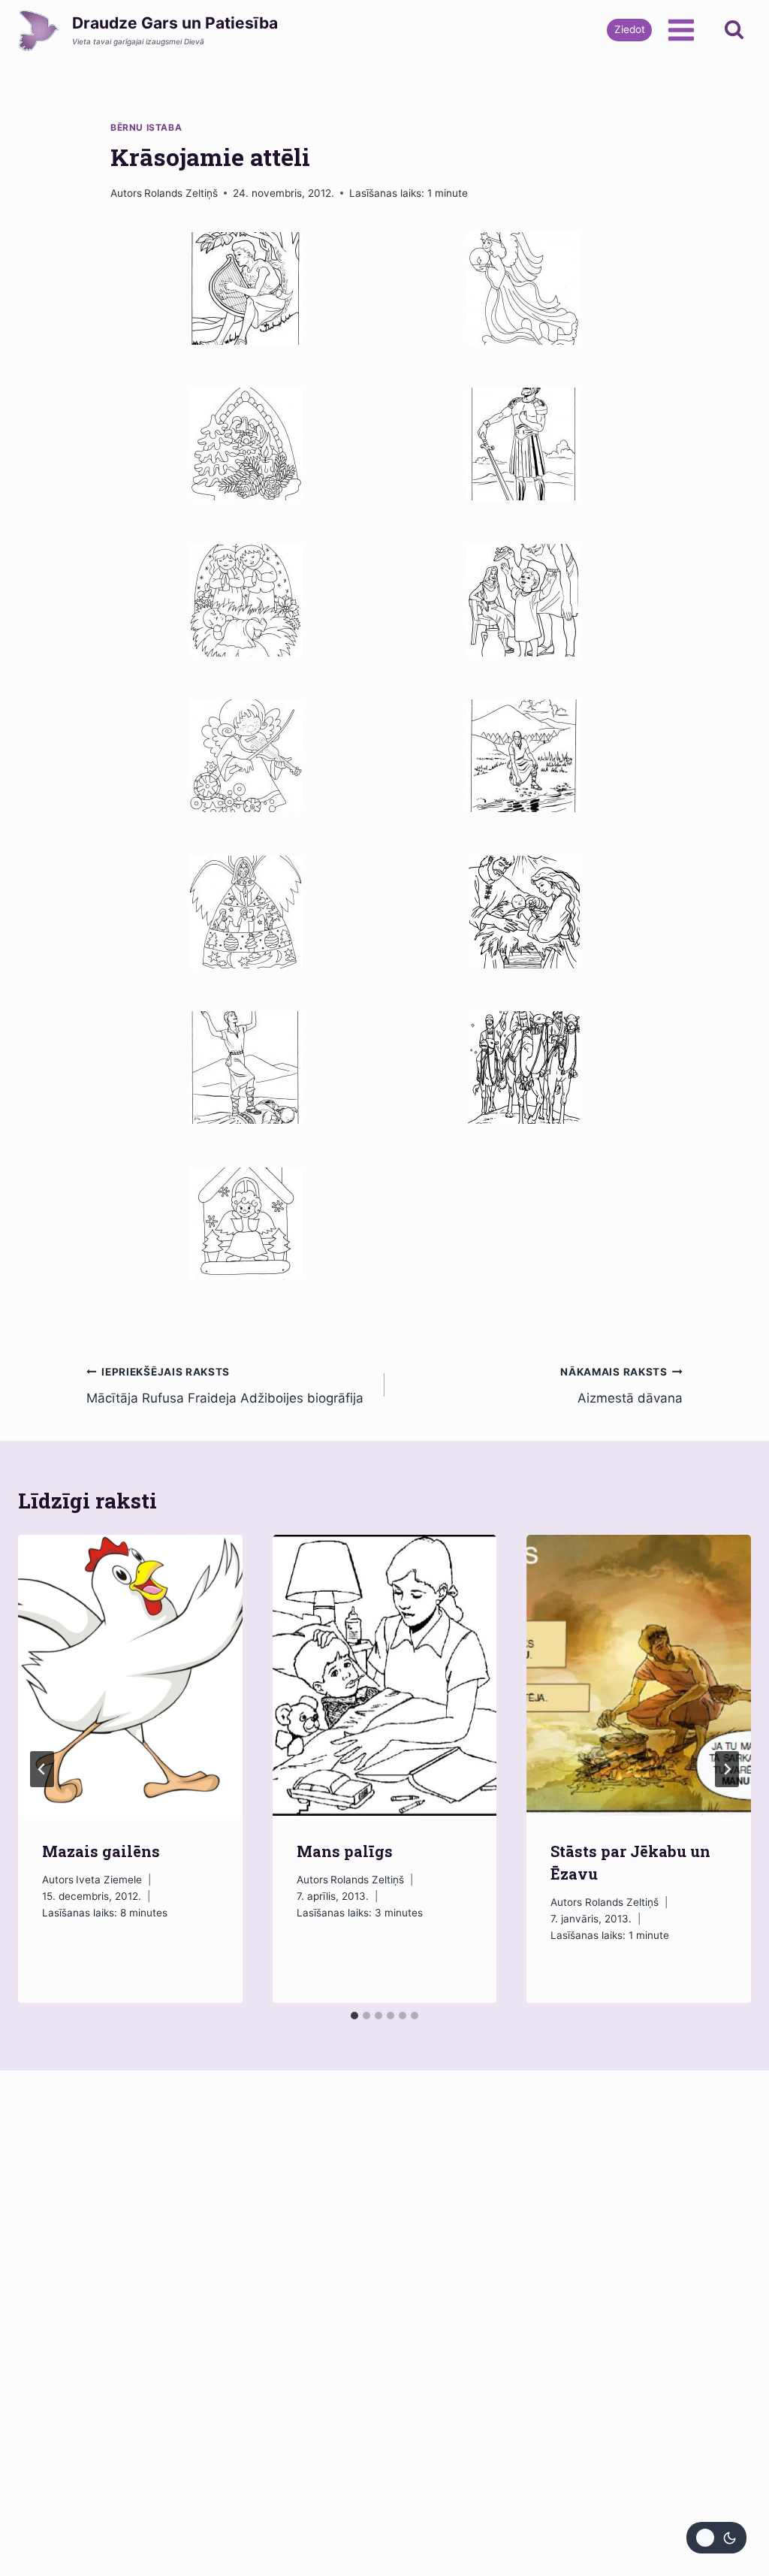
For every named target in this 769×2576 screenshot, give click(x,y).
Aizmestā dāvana (621, 1386)
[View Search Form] (734, 30)
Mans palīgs (345, 1851)
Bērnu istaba (146, 127)
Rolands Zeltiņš (181, 193)
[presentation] (130, 1675)
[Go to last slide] (42, 1769)
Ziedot (630, 29)
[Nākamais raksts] (727, 1769)
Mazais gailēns (101, 1851)
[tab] (354, 2016)
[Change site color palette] (716, 2538)
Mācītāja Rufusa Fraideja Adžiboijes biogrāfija (225, 1386)
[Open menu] (681, 30)
